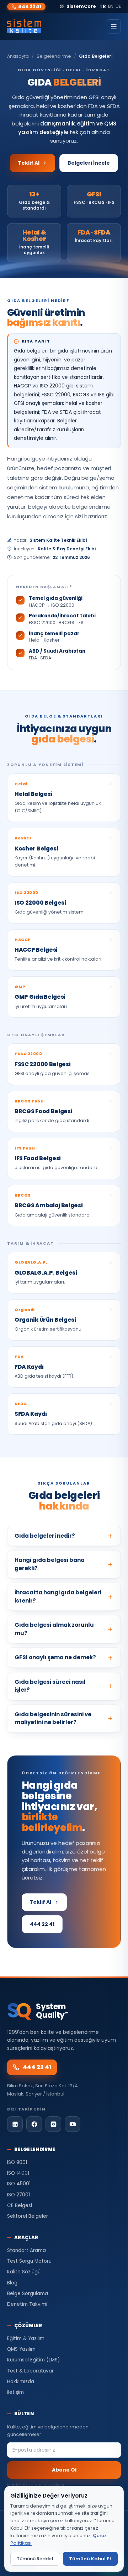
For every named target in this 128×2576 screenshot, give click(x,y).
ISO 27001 (18, 2195)
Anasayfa (18, 56)
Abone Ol (64, 2470)
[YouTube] (73, 2124)
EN (111, 6)
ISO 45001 (19, 2184)
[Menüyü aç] (114, 26)
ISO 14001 (18, 2173)
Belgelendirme (54, 56)
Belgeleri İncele (89, 163)
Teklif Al (29, 163)
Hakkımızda (21, 2382)
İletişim (15, 2392)
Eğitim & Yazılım (26, 2338)
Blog (12, 2283)
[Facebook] (34, 2124)
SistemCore (81, 6)
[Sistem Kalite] (24, 26)
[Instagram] (53, 2124)
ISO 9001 (17, 2162)
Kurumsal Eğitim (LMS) (33, 2360)
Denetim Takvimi (27, 2304)
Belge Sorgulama (28, 2294)
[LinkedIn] (15, 2124)
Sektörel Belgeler (28, 2216)
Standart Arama (26, 2250)
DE (118, 6)
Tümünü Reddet (35, 2559)
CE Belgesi (20, 2205)
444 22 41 (30, 7)
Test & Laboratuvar (30, 2371)
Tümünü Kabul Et (90, 2559)
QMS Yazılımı (22, 2349)
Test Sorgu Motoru (29, 2261)
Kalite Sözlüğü (24, 2272)
